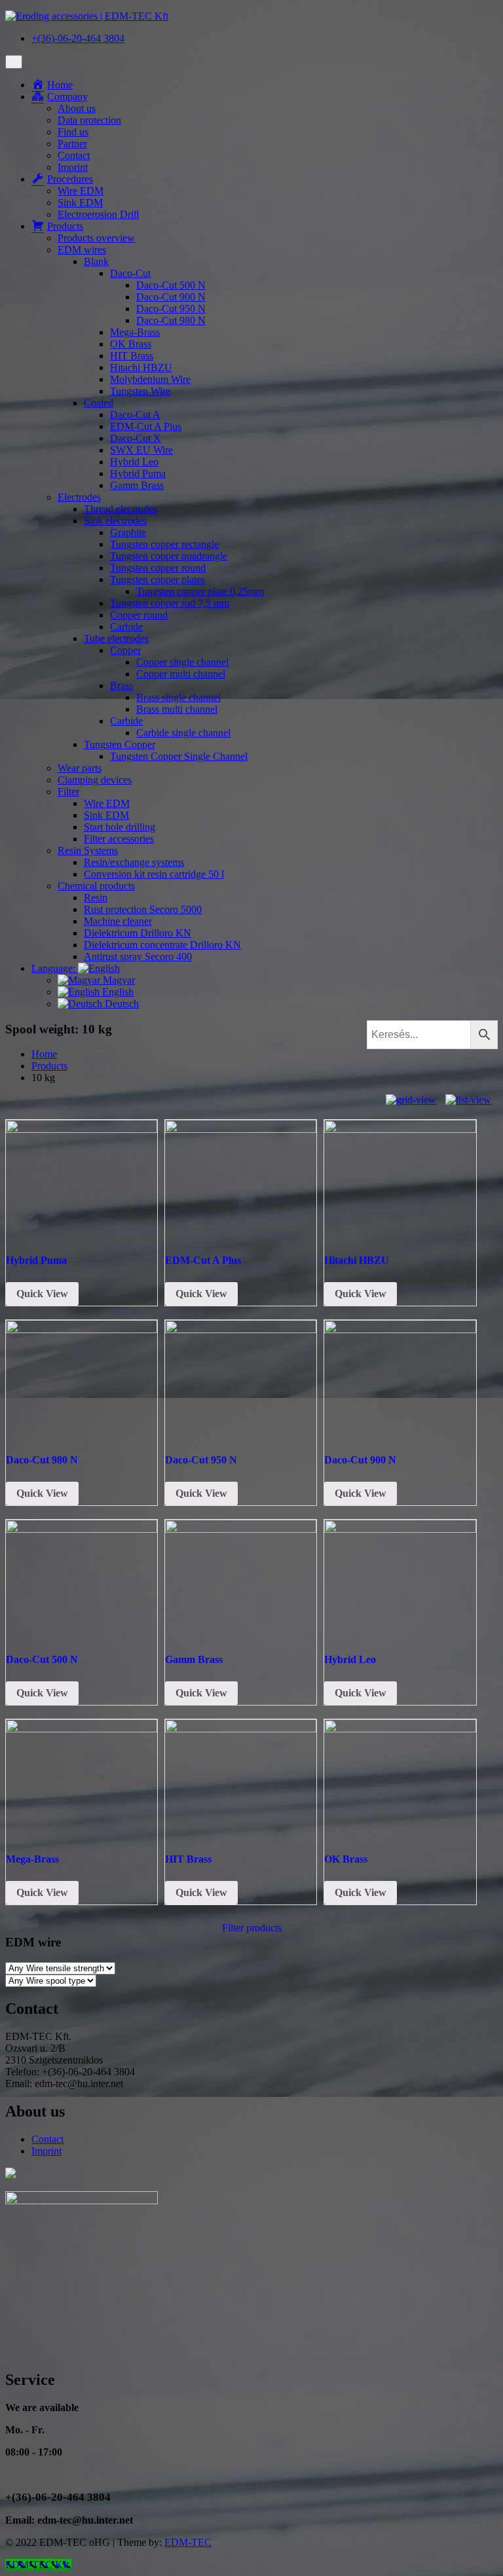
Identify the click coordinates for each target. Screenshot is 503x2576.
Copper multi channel (181, 674)
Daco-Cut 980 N (171, 320)
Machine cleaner (118, 921)
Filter (68, 792)
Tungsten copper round (158, 568)
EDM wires (82, 250)
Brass (121, 686)
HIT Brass (132, 356)
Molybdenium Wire (150, 379)
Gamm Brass (137, 485)
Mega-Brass (135, 332)
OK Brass (131, 344)
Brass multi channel (177, 709)
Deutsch (121, 1004)
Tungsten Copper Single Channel (179, 756)
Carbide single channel (183, 733)
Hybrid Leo (134, 462)
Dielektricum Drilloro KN (138, 933)
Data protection (89, 120)
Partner (72, 144)
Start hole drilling (120, 827)
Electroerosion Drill (98, 214)
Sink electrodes (115, 521)
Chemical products (96, 886)
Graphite (128, 532)
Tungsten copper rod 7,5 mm (170, 603)
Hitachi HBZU (141, 367)
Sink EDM (80, 203)
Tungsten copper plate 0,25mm (200, 591)
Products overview (96, 238)
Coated (99, 403)
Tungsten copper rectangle (164, 544)
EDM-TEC (188, 2542)
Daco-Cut (130, 273)
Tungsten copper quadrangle (169, 556)
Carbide (126, 627)
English (117, 992)
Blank (96, 261)
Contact (74, 155)
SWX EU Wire (141, 450)
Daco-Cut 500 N (171, 285)
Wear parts (80, 768)
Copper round (139, 615)
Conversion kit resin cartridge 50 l (154, 874)
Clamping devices (95, 780)
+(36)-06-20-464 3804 (78, 38)
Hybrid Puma (138, 474)
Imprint (73, 167)
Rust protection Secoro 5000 (143, 909)
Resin (96, 898)
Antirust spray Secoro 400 (138, 957)
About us (77, 108)
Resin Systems (88, 850)
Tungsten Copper (120, 744)
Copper (125, 650)
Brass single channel (178, 697)
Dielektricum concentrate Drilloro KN (162, 945)
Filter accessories (119, 839)
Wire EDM (81, 191)
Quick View (42, 1294)
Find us (73, 132)
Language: (55, 968)
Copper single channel (182, 662)
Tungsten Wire (140, 391)
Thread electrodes (121, 509)
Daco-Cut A (135, 415)
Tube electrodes (116, 638)
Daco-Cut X (136, 438)
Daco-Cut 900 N (171, 297)
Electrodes (79, 497)
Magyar (118, 980)
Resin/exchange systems (134, 862)
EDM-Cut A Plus (146, 426)
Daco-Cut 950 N (171, 309)
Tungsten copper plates (158, 580)
